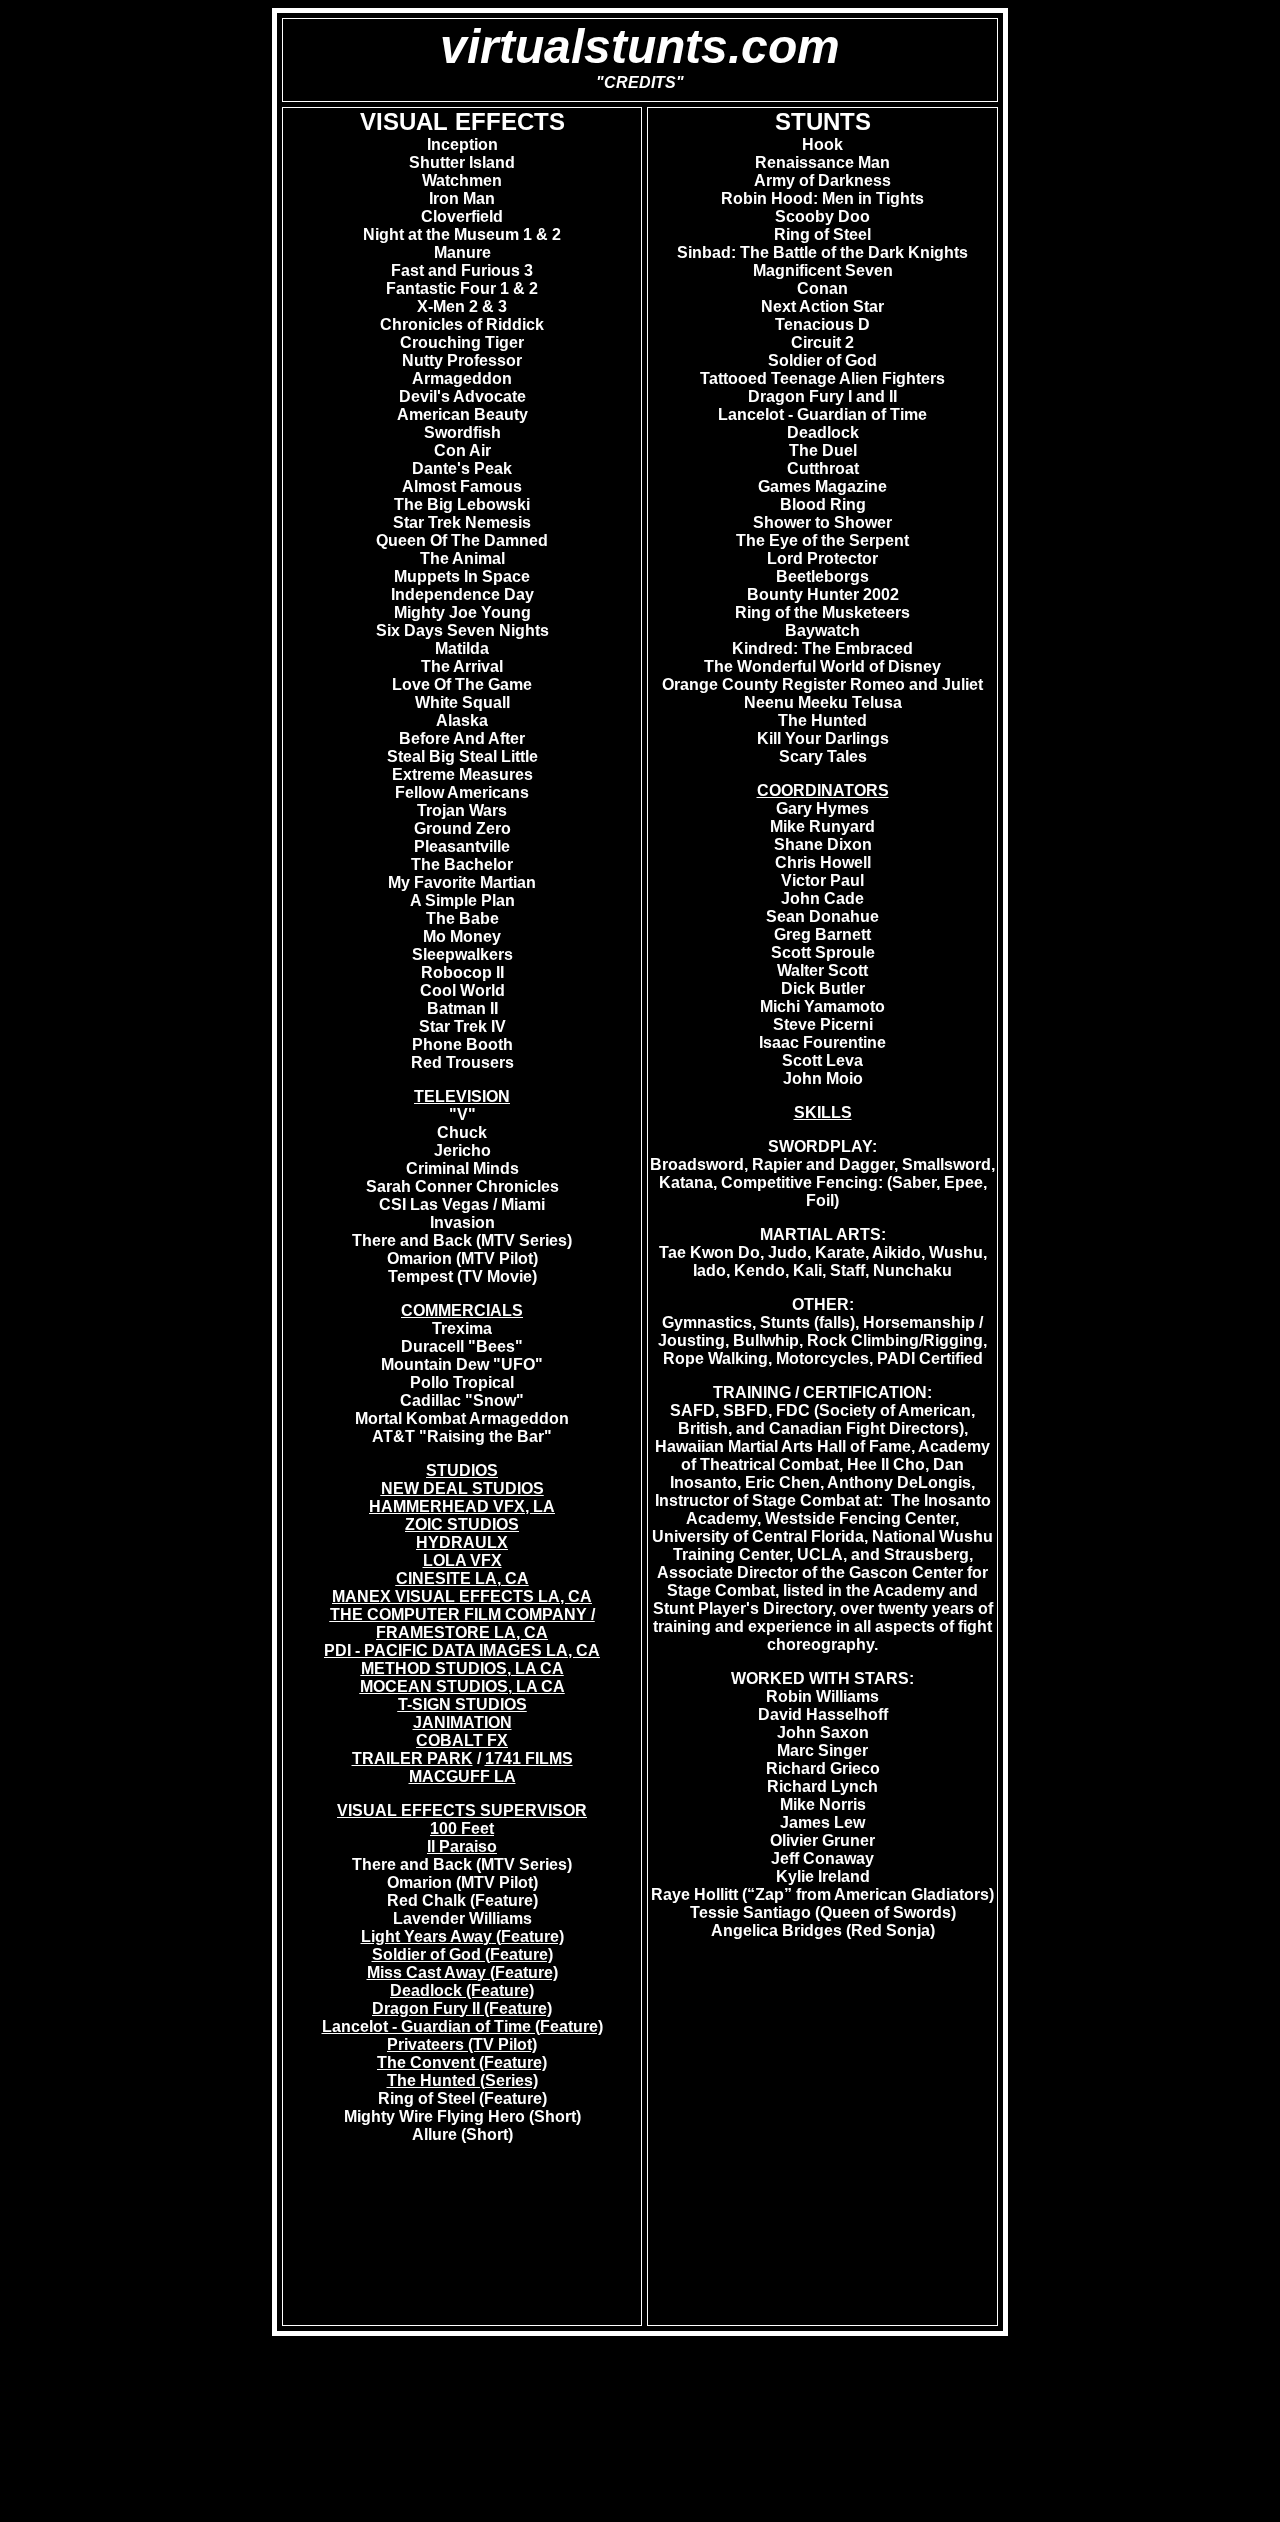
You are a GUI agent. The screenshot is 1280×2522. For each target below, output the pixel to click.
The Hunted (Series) (462, 2080)
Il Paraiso (462, 1846)
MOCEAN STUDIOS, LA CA (462, 1686)
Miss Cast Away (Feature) (462, 1972)
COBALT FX (462, 1740)
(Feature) (528, 1936)
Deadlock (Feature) (462, 1990)
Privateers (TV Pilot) (462, 2044)
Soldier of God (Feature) (462, 1954)
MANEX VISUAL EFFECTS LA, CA (462, 1596)
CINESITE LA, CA (462, 1578)
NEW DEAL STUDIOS (462, 1488)
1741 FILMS (529, 1758)
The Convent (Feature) (462, 2062)
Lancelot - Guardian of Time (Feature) (462, 2026)
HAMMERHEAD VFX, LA (462, 1506)
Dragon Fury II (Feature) (462, 2008)
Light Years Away (426, 1936)
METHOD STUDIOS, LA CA (462, 1668)
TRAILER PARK (412, 1758)
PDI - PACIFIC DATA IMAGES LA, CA (462, 1650)
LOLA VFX (462, 1560)
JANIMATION (462, 1722)
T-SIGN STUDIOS (462, 1704)
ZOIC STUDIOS (462, 1524)
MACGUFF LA (462, 1776)
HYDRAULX (462, 1542)
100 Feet (462, 1828)
